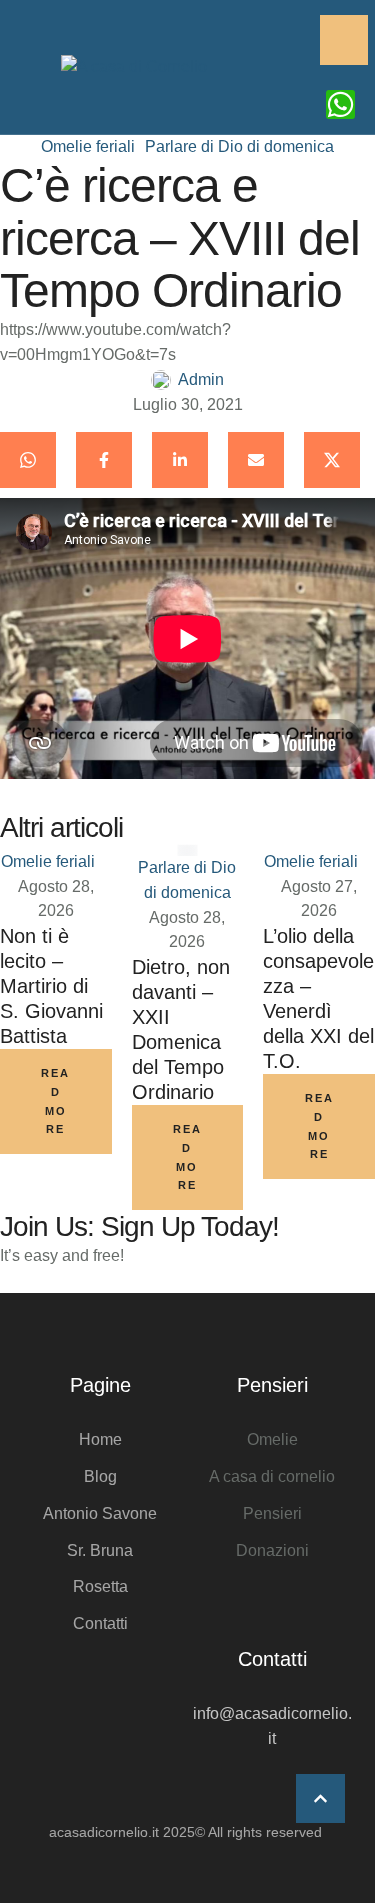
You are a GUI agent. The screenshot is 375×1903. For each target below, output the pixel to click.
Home (100, 1439)
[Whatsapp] (340, 104)
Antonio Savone (100, 1513)
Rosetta (100, 1586)
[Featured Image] (187, 850)
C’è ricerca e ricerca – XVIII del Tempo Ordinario (180, 238)
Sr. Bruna (100, 1550)
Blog (100, 1476)
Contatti (100, 1623)
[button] (320, 1798)
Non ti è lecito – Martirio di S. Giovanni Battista (51, 986)
